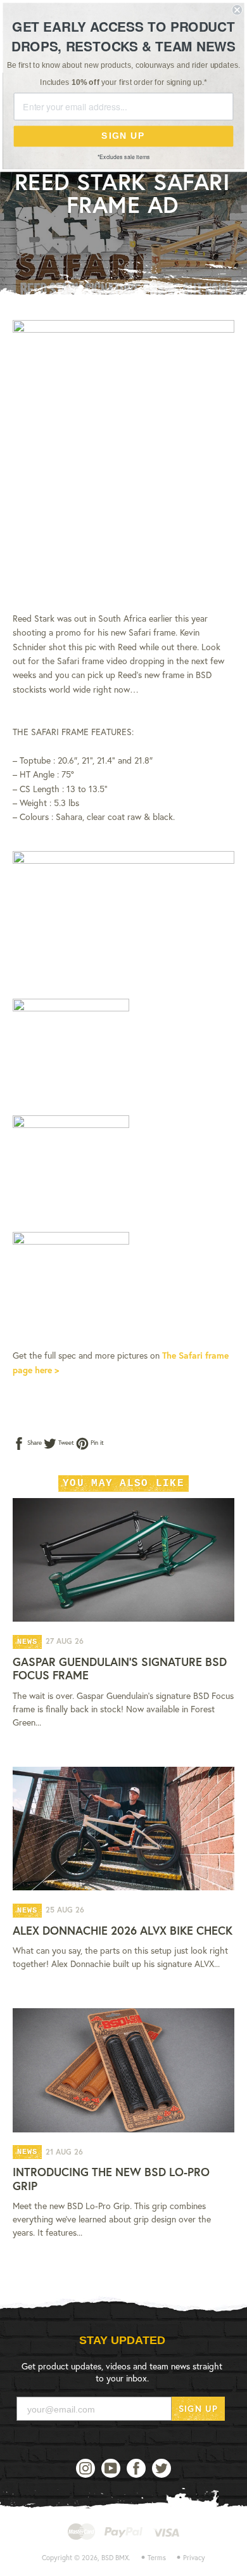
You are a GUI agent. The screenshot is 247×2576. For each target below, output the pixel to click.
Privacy (194, 2558)
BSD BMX (115, 2558)
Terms (157, 2558)
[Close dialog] (237, 10)
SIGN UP (198, 2408)
